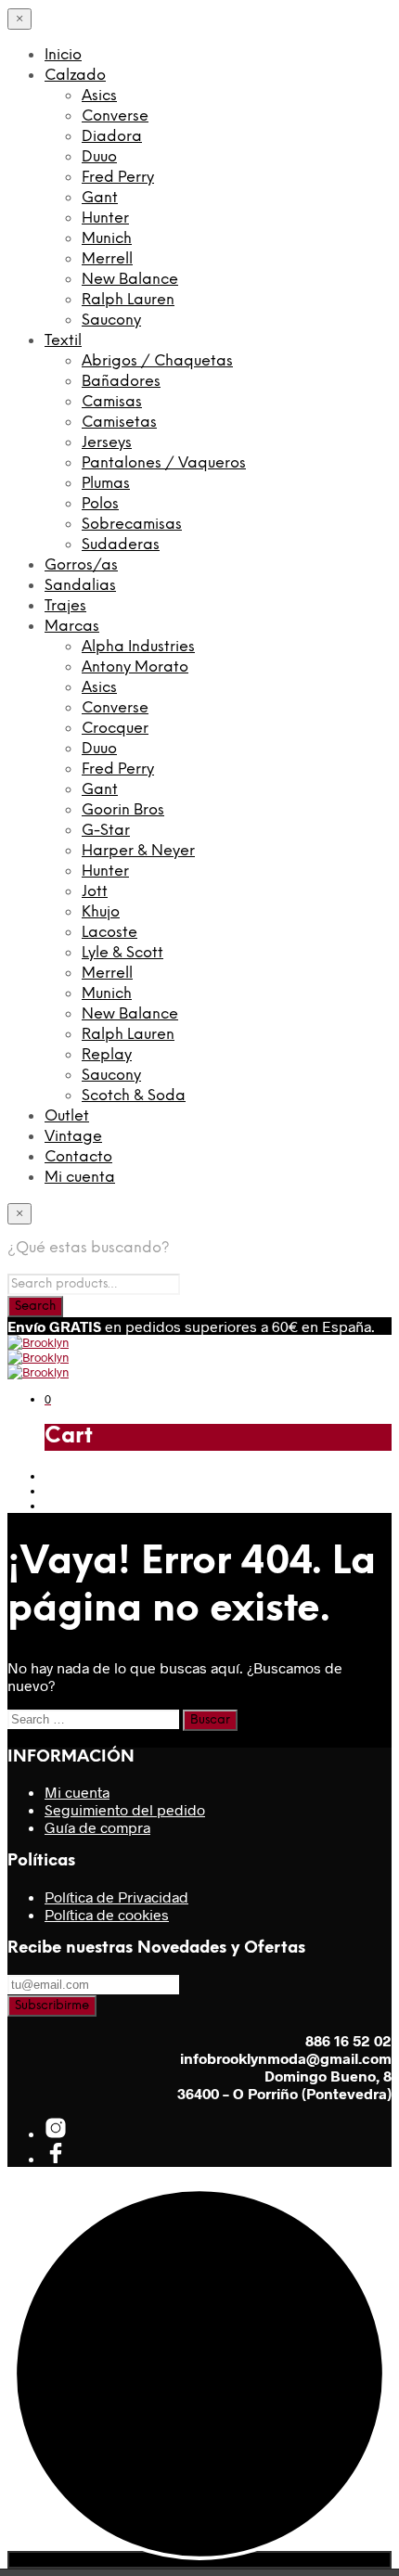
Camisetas (119, 423)
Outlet (67, 1116)
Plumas (106, 484)
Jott (95, 892)
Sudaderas (121, 545)
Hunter (105, 218)
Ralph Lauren (128, 300)
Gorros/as (81, 565)
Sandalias (80, 586)
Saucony (111, 320)
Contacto (78, 1157)
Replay (107, 1055)
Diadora (112, 137)
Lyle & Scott (122, 953)
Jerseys (107, 443)
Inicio (63, 55)
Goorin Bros (123, 810)
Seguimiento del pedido (125, 1809)
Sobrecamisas (132, 525)
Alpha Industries (138, 647)
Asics (99, 96)
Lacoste (109, 933)
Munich (107, 239)
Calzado (75, 76)
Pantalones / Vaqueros (164, 463)
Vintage (73, 1137)
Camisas (112, 402)
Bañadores (121, 382)
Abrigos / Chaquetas (157, 361)
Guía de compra (97, 1827)
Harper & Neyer (138, 851)
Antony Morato (135, 667)
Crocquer (115, 729)
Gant (100, 198)
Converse (115, 116)
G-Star (106, 831)
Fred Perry (118, 178)
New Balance (130, 280)
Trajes (65, 606)
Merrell (107, 259)
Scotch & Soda (134, 1096)
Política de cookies (107, 1914)
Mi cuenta (80, 1178)
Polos (100, 504)
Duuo (99, 157)
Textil (63, 341)
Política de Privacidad (116, 1897)
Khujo (101, 912)
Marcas (72, 627)
